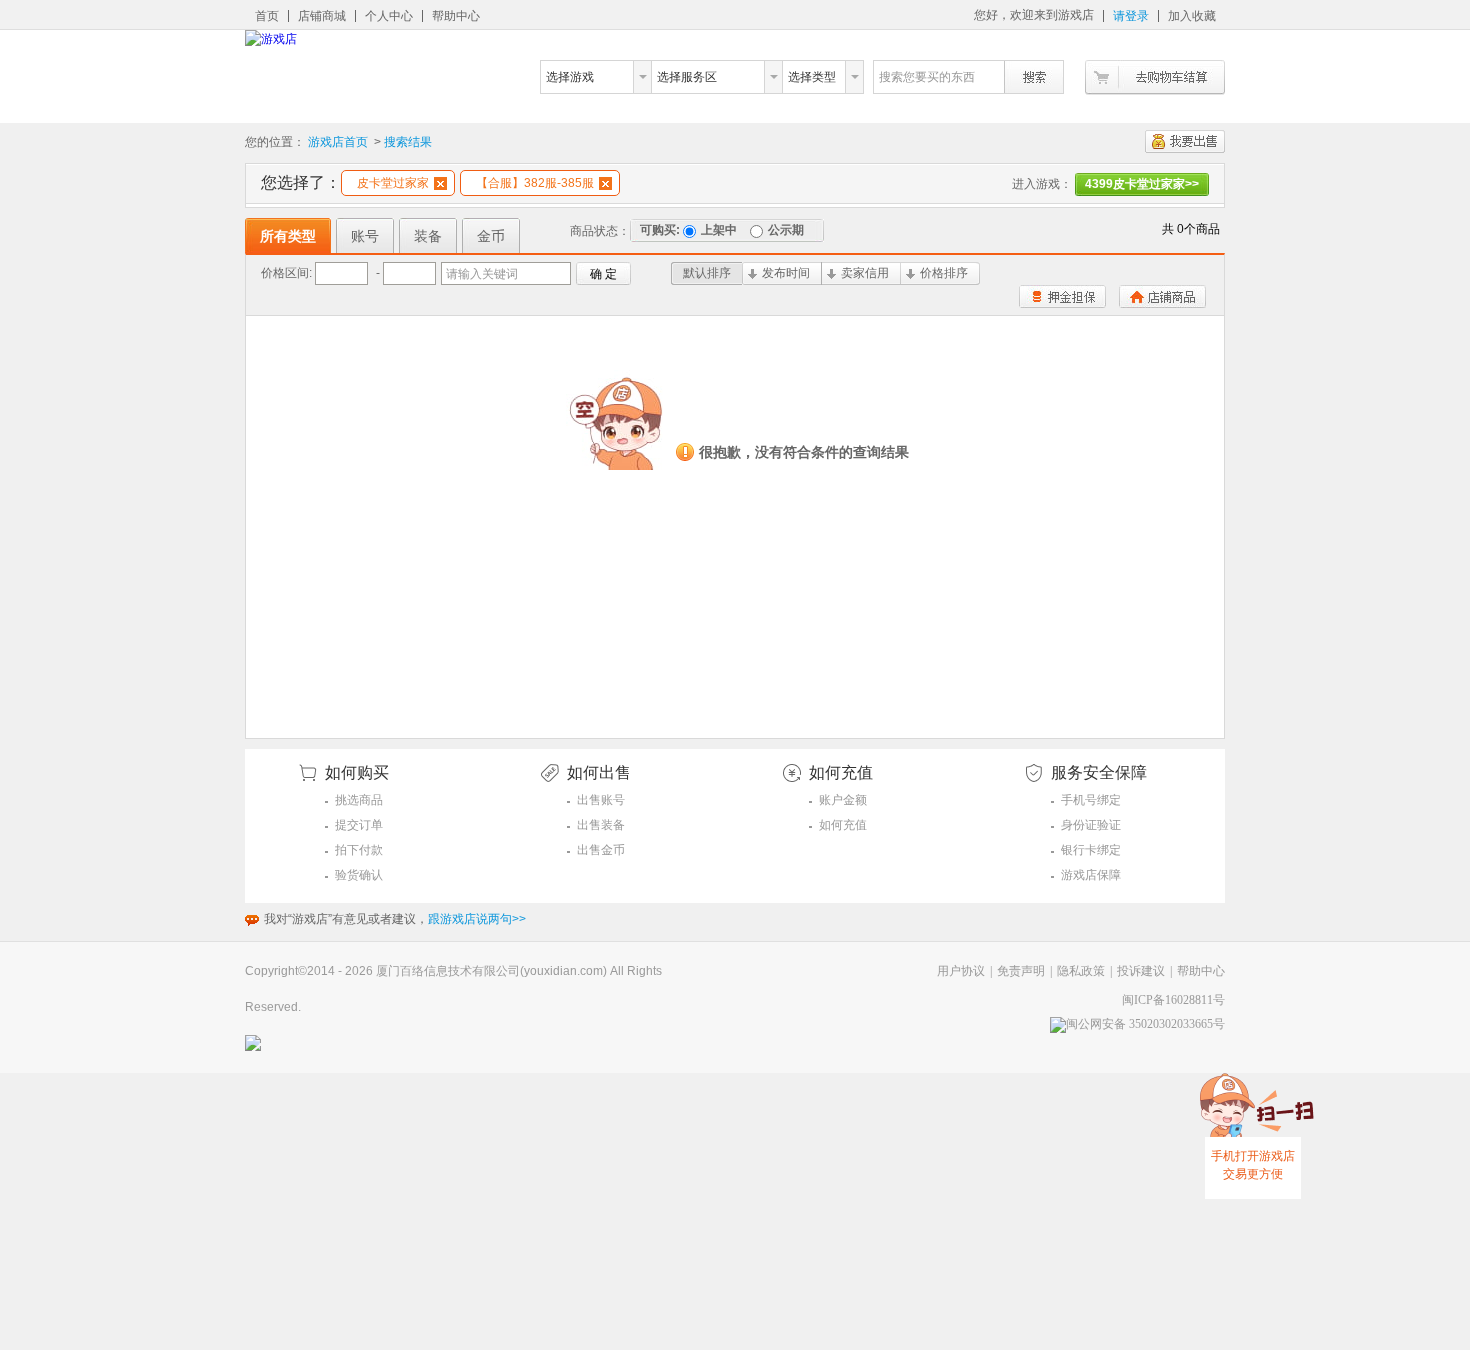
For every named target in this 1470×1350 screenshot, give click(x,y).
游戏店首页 (338, 142)
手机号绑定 (1091, 800)
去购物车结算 (1155, 77)
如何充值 (843, 825)
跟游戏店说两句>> (477, 919)
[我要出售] (1185, 141)
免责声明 (1021, 971)
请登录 (1131, 16)
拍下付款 (359, 850)
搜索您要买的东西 (927, 77)
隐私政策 (1081, 971)
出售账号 (601, 800)
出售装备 (601, 825)
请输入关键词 (482, 274)
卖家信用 (865, 273)
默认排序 (707, 273)
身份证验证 (1091, 825)
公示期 (786, 230)
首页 (267, 16)
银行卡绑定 (1091, 850)
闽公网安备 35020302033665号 (1145, 1024)
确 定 (603, 274)
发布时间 (786, 273)
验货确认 (359, 875)
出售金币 (601, 850)
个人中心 (389, 16)
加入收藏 (1192, 16)
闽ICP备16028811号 (1173, 1000)
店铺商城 (322, 16)
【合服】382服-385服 (535, 183)
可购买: (660, 230)
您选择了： (301, 182)
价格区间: (286, 273)
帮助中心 (456, 16)
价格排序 (944, 273)
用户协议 (961, 971)
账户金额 (843, 800)
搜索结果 (408, 142)
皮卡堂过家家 (393, 183)
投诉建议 (1141, 971)
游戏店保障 (1091, 875)
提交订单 (359, 825)
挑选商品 (359, 800)
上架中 (719, 230)
